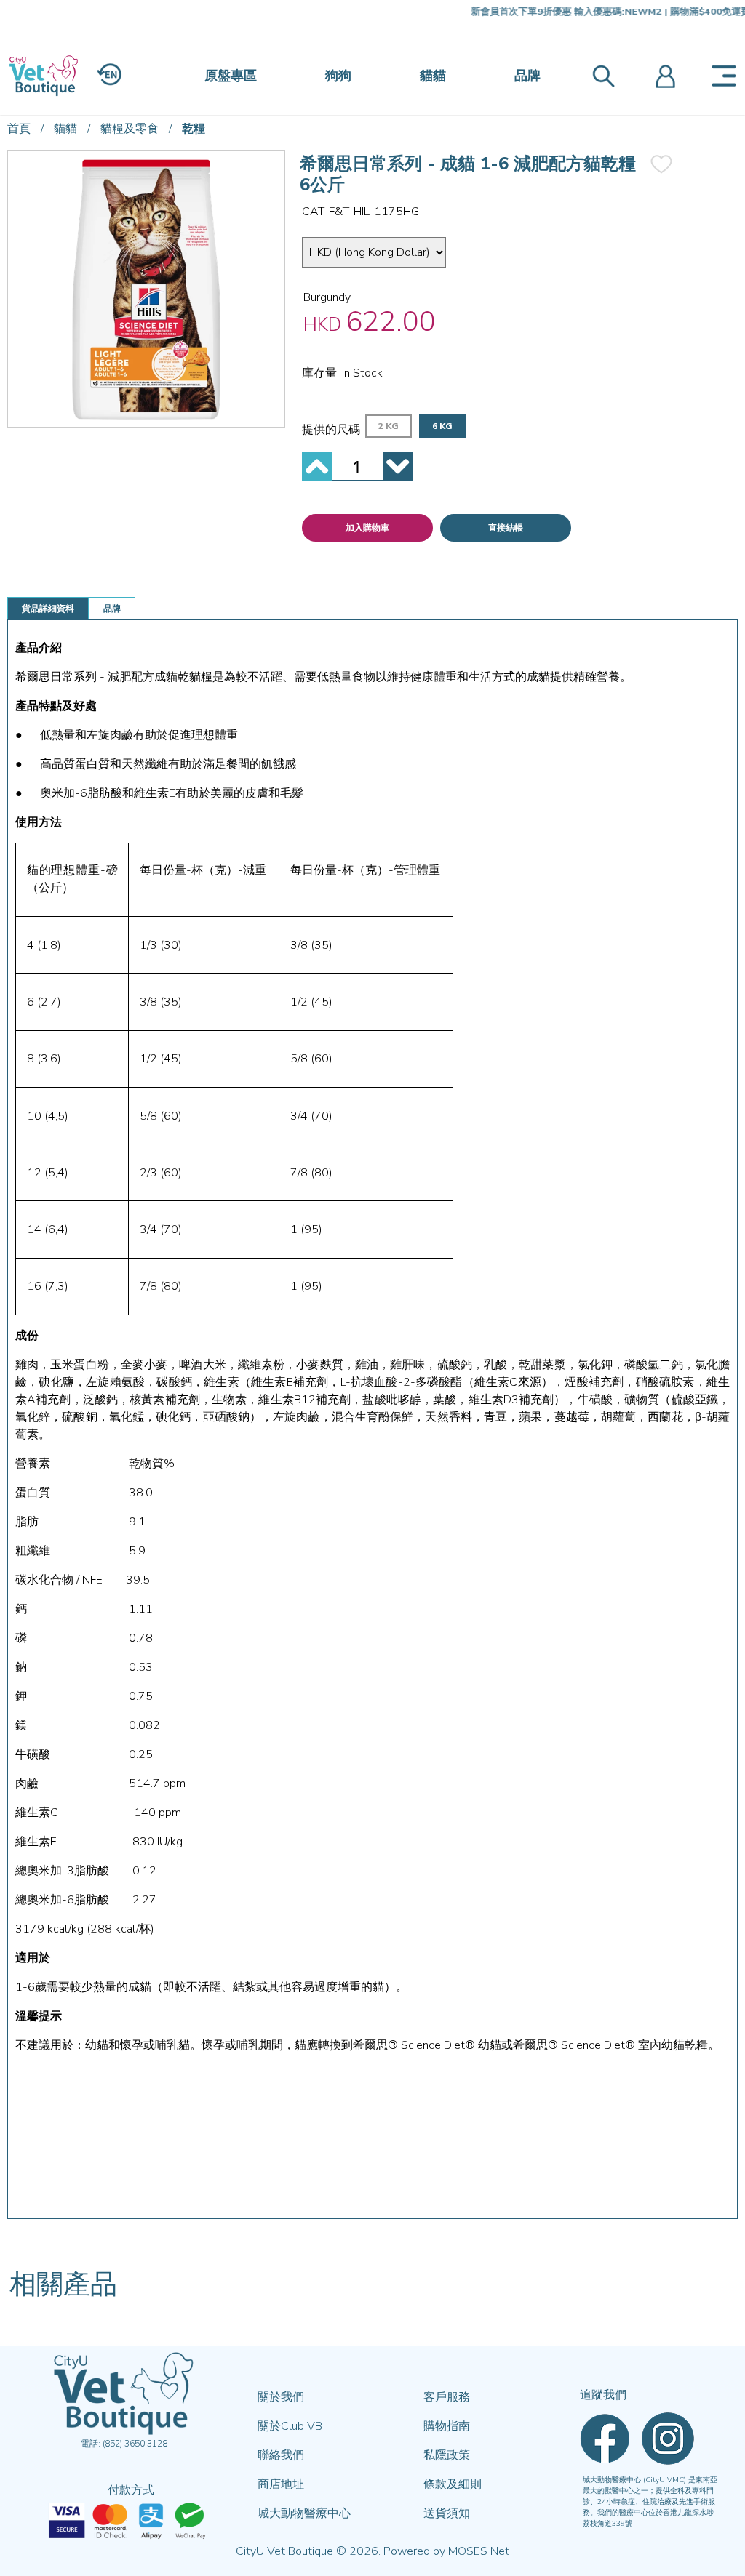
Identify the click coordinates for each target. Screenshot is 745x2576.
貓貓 (433, 76)
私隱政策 (447, 2455)
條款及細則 (453, 2484)
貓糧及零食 (130, 129)
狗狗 (338, 76)
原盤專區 (231, 76)
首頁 (19, 129)
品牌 (527, 76)
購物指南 (447, 2426)
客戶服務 (447, 2397)
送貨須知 (447, 2513)
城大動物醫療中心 (304, 2513)
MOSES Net (479, 2551)
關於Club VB (290, 2426)
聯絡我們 (281, 2455)
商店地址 (281, 2484)
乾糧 (194, 129)
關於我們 (281, 2397)
